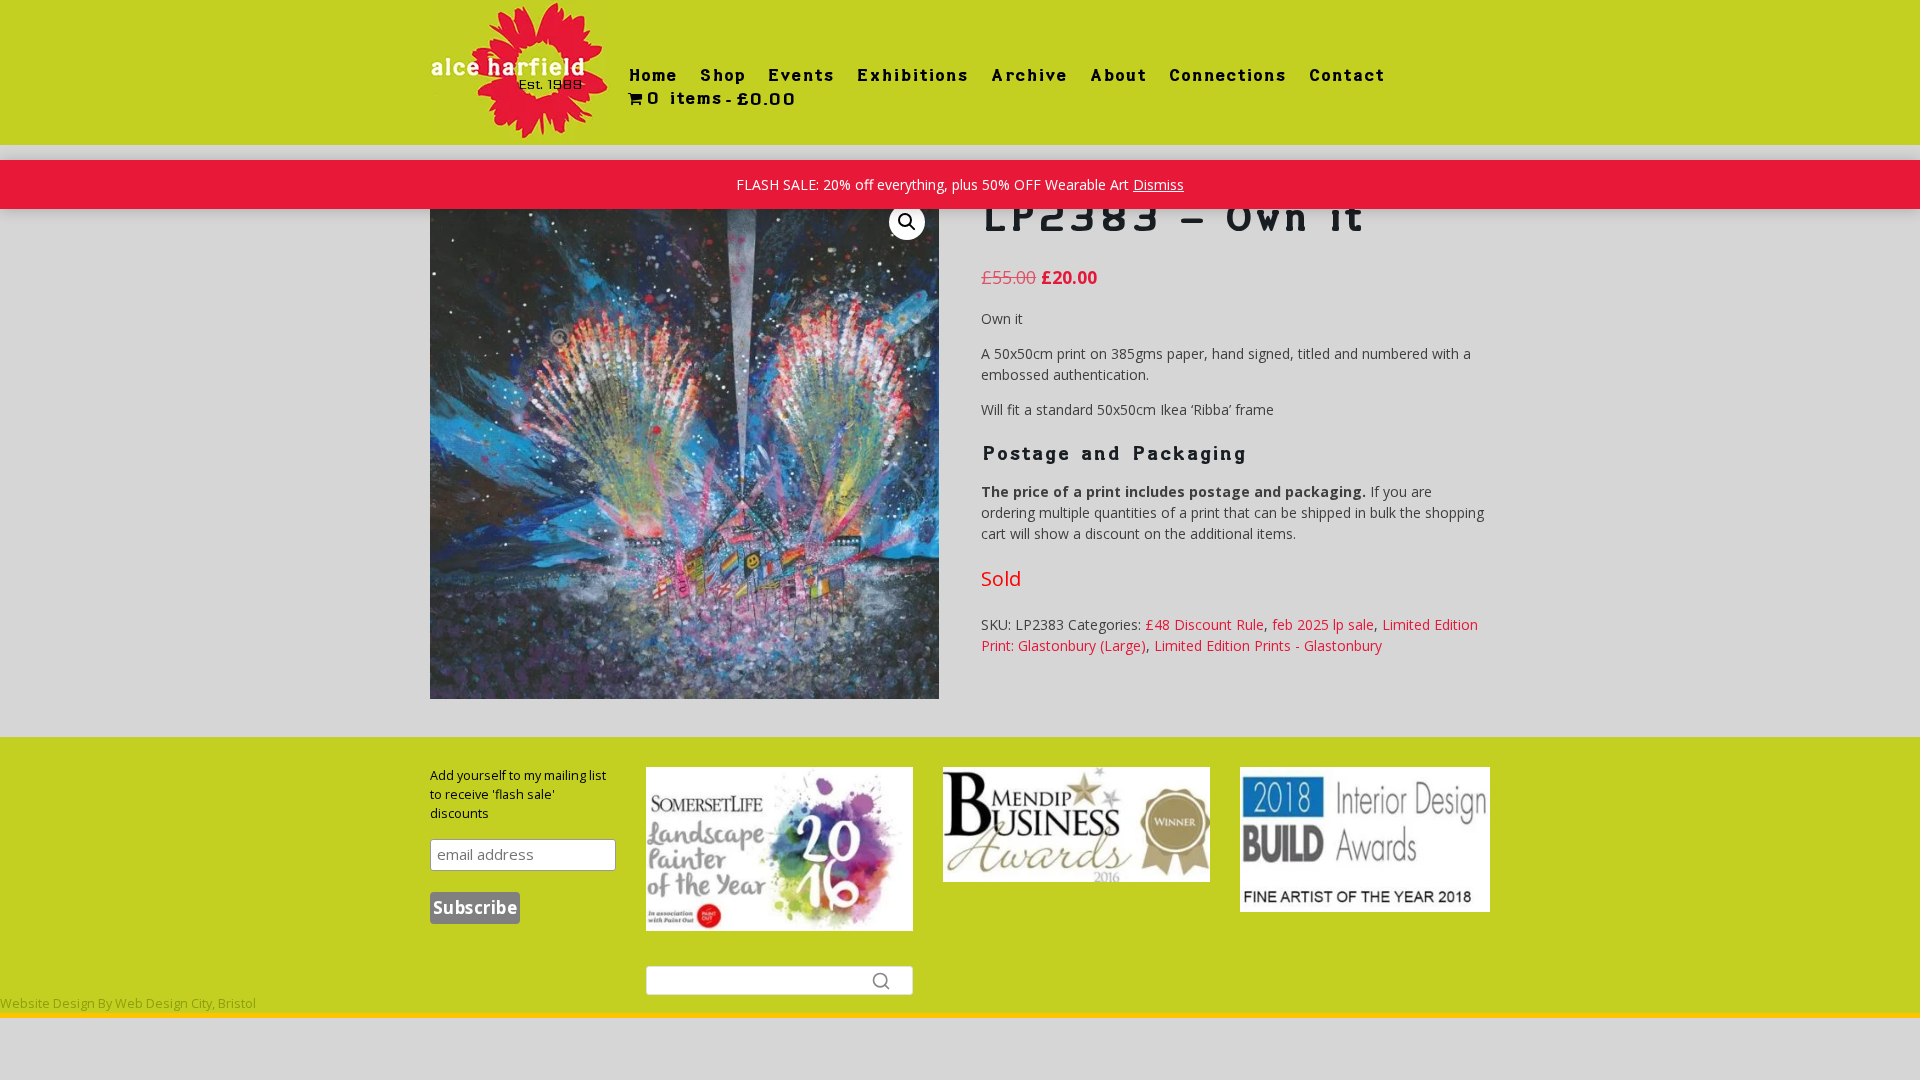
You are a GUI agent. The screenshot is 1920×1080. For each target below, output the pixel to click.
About (1117, 75)
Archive (1028, 75)
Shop (722, 75)
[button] (907, 222)
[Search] (881, 980)
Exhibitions (912, 75)
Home (652, 75)
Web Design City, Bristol (185, 1003)
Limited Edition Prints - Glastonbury (1268, 645)
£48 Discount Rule (1204, 624)
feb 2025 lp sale (1323, 624)
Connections (1227, 75)
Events (800, 75)
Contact (1346, 75)
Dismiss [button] (1158, 184)
